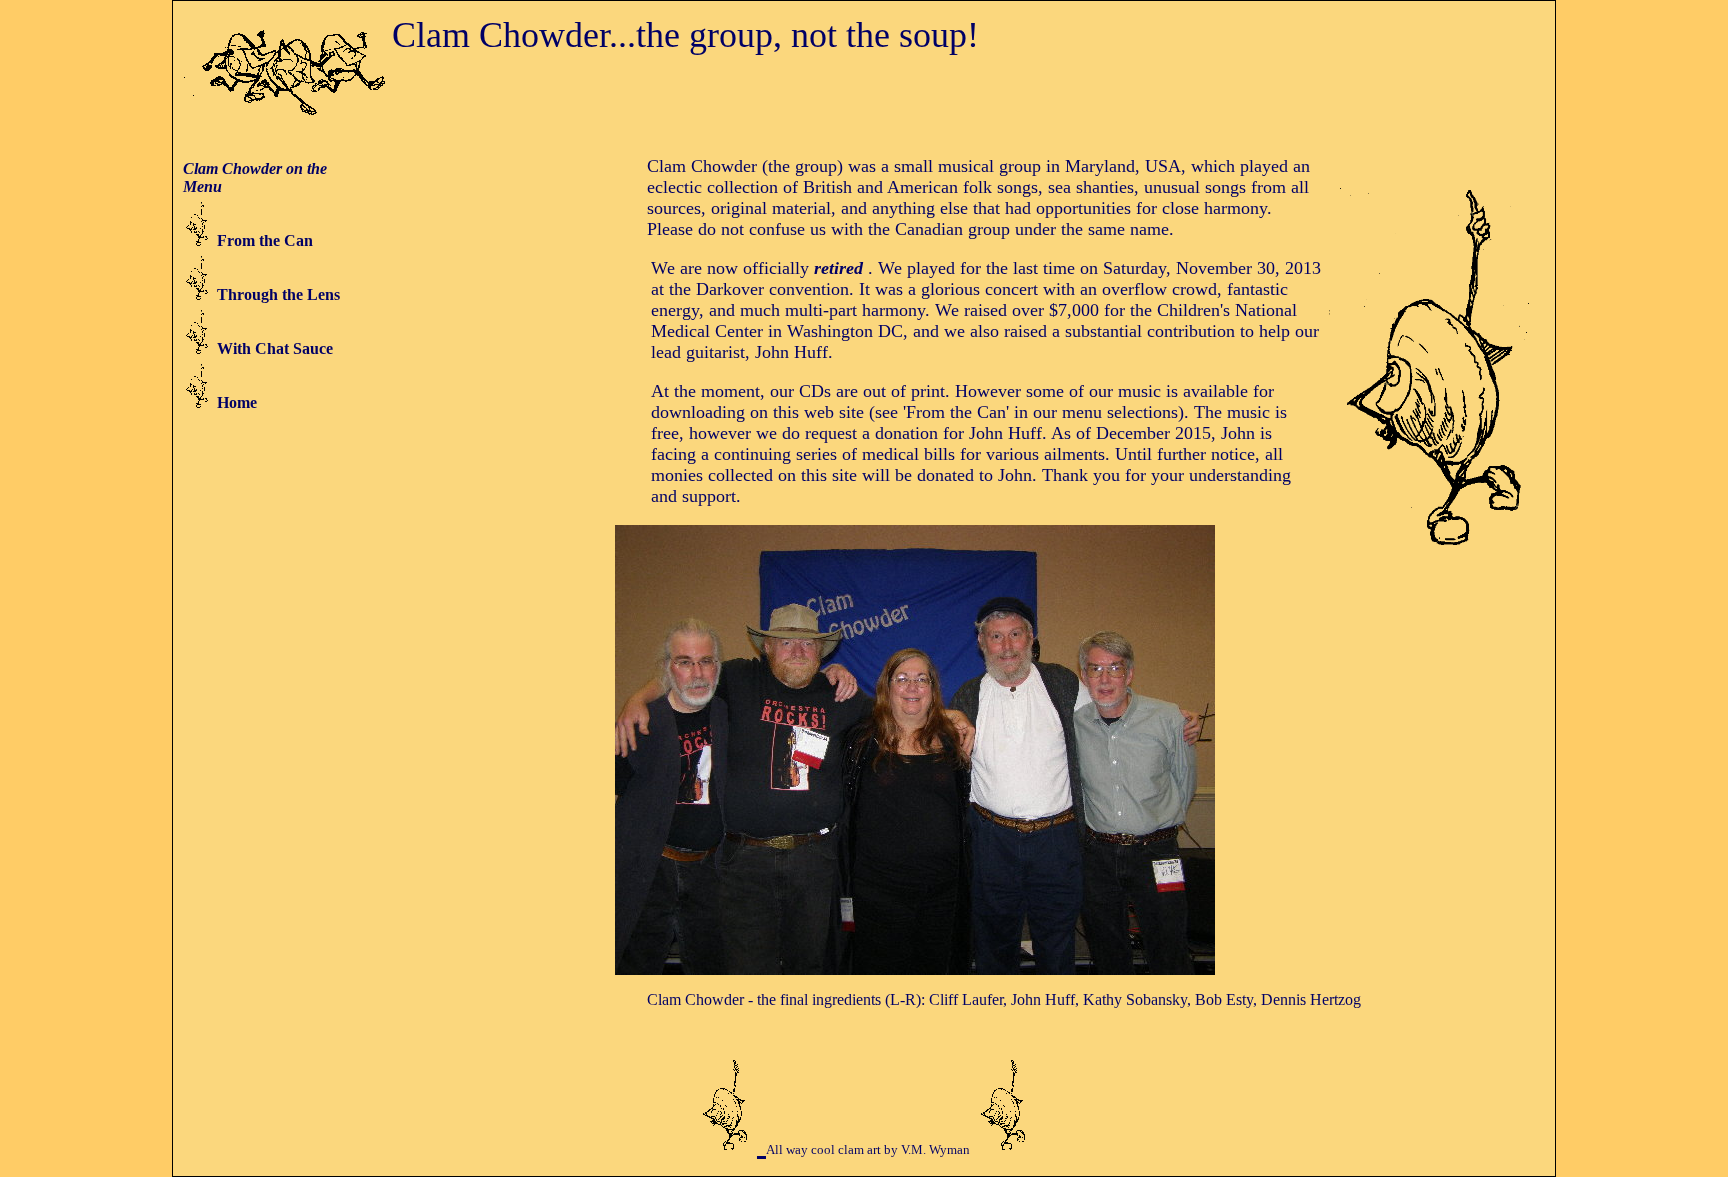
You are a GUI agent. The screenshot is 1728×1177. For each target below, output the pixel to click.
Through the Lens (278, 294)
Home (237, 402)
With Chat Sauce (275, 348)
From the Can (265, 240)
